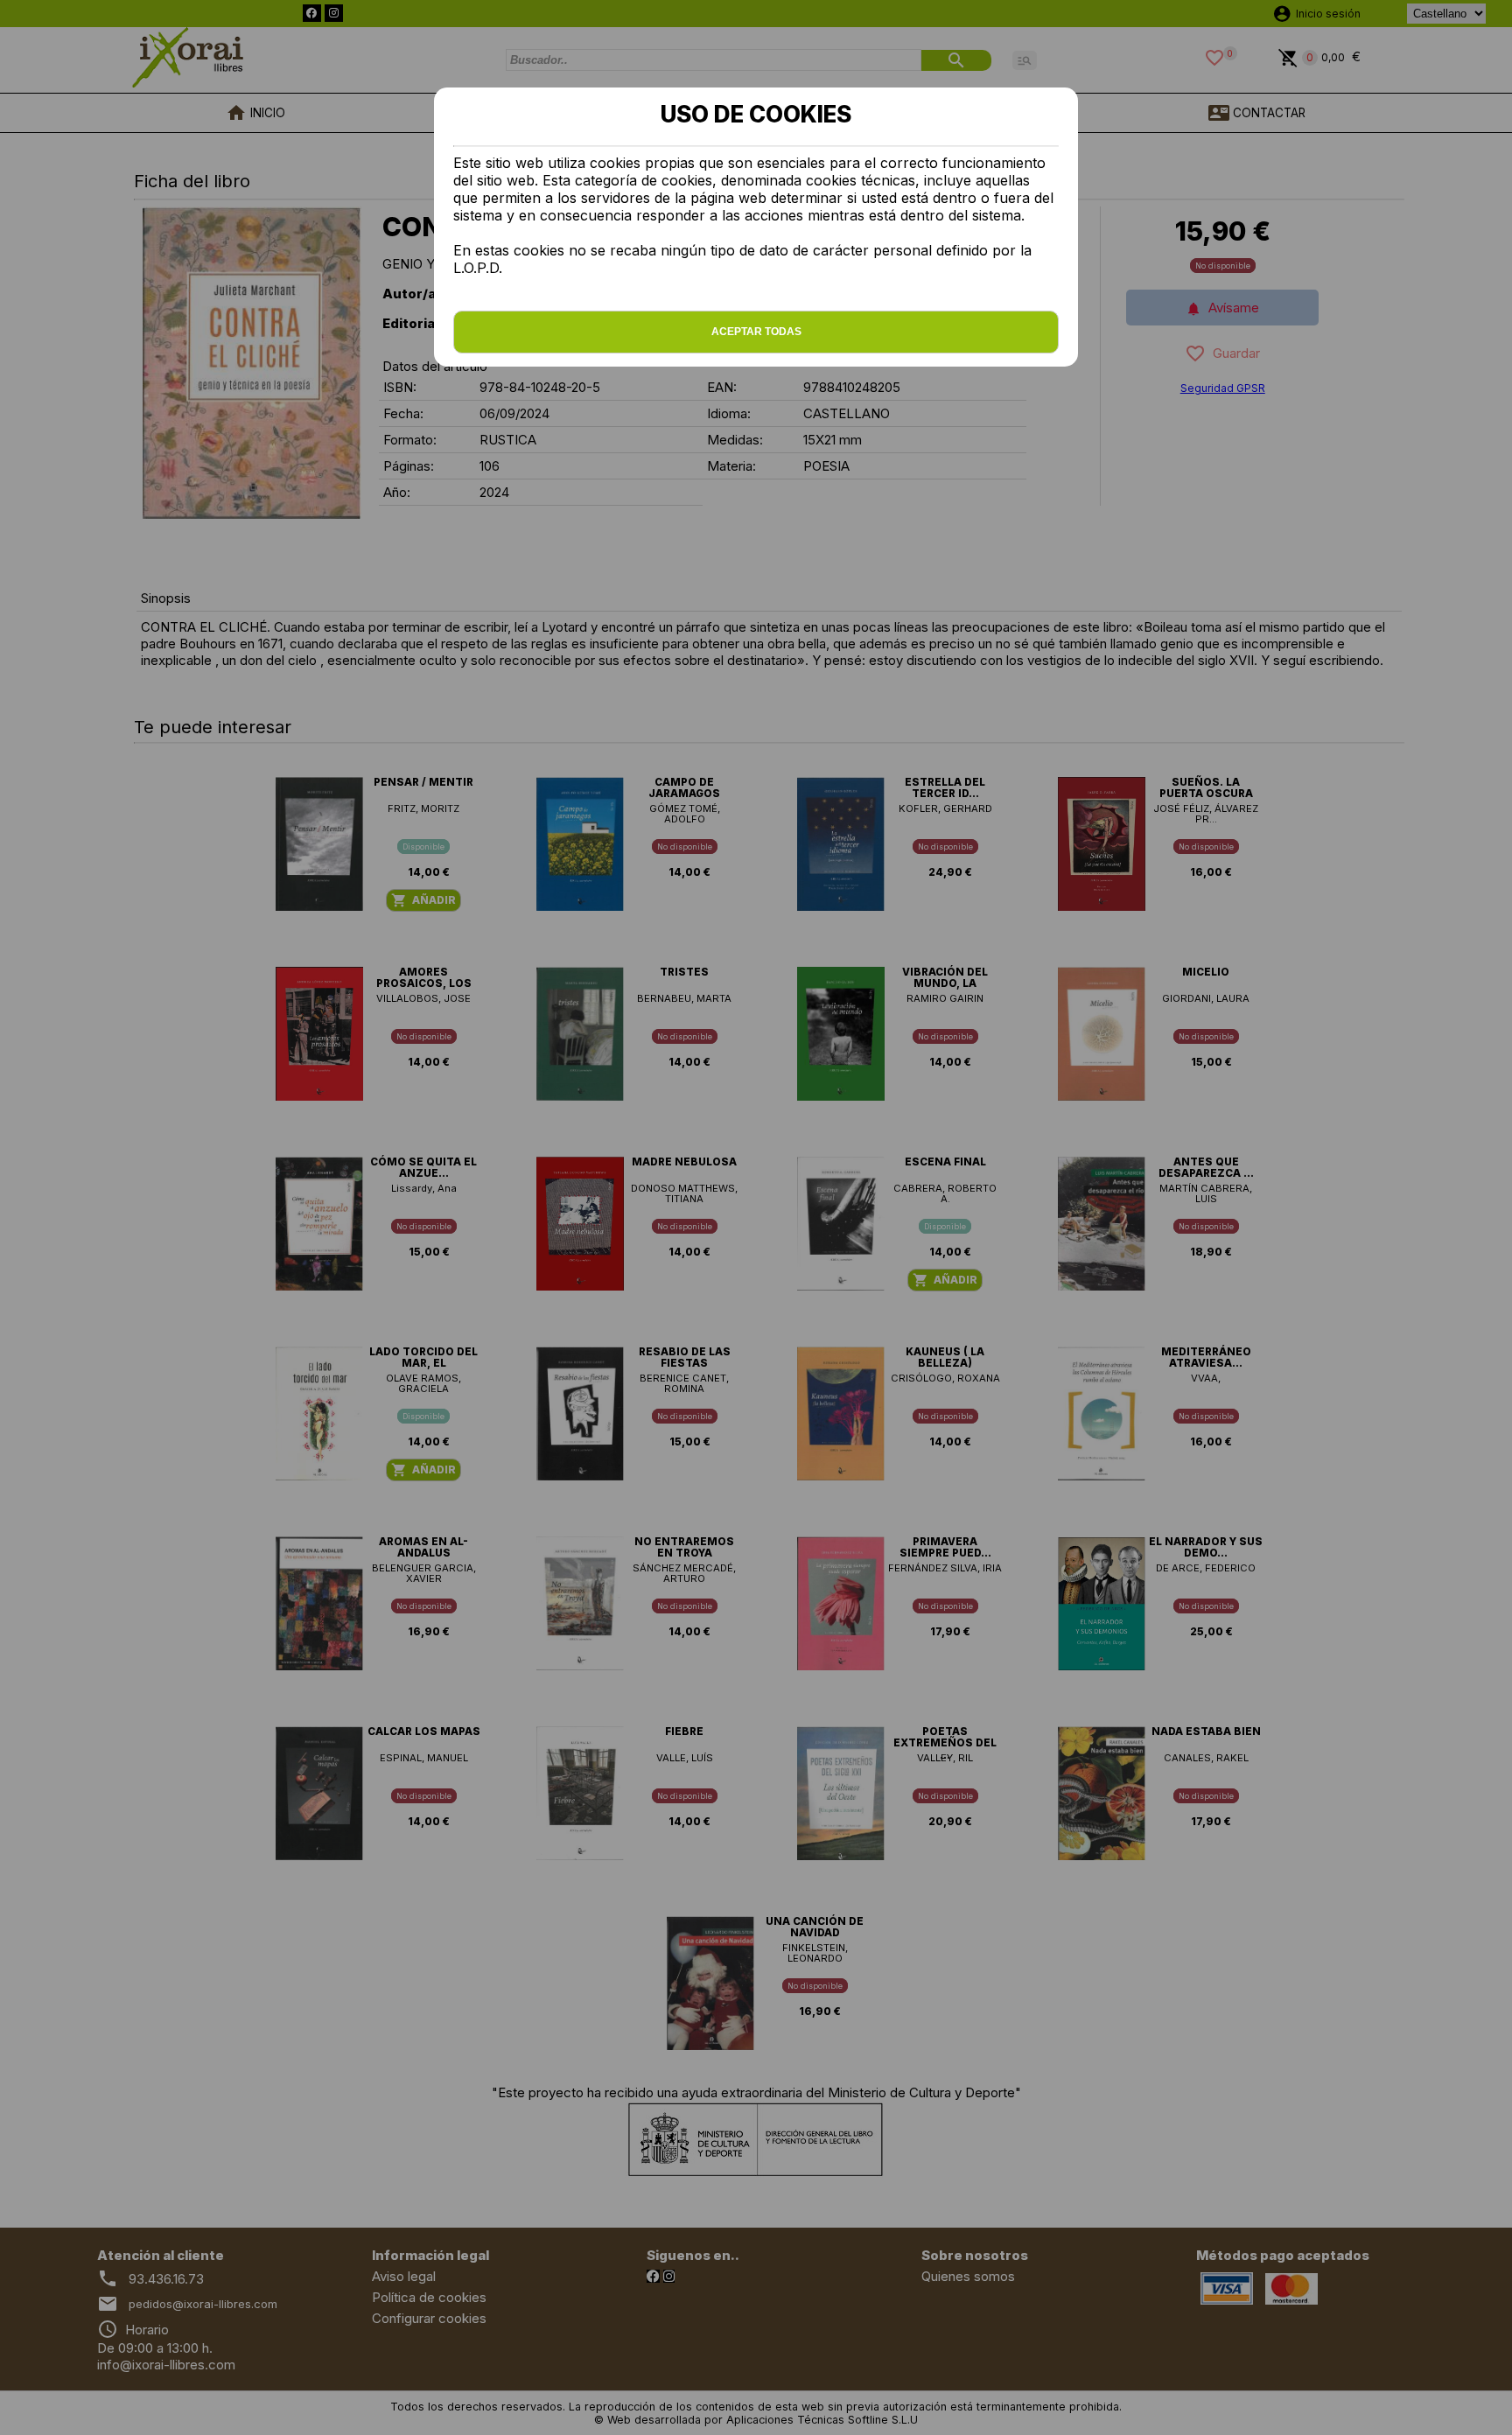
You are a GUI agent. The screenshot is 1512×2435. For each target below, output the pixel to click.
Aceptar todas (756, 332)
